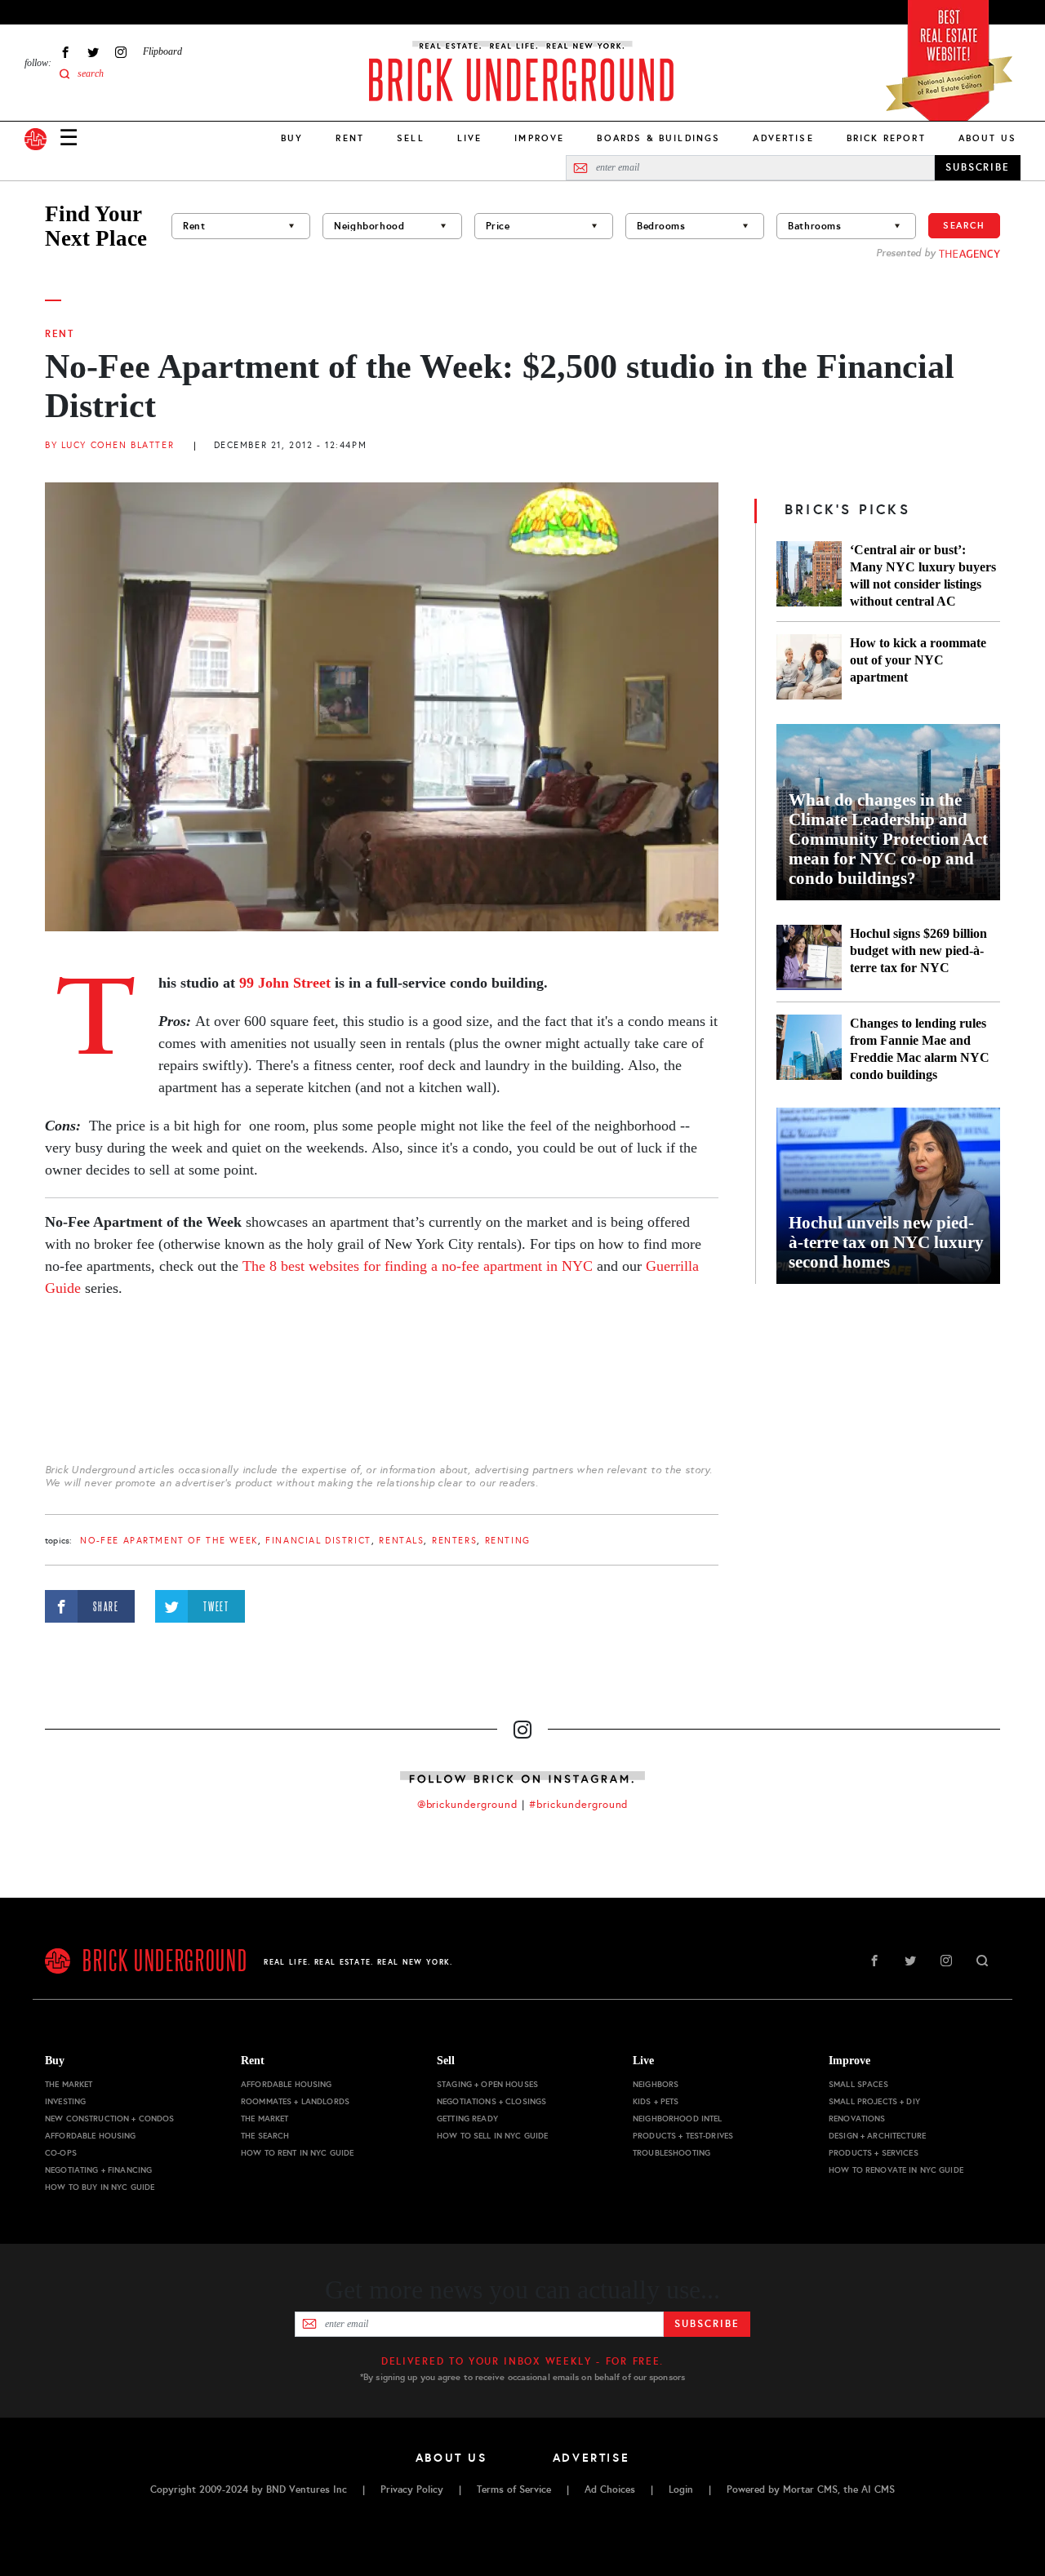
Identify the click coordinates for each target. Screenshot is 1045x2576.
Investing (65, 2101)
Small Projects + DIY (874, 2101)
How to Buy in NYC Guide (100, 2187)
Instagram (121, 52)
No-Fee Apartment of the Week (169, 1541)
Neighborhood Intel (678, 2119)
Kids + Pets (656, 2101)
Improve (539, 138)
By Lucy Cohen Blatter (109, 445)
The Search (265, 2136)
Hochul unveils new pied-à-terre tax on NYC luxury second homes (886, 1242)
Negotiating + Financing (98, 2170)
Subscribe (707, 2324)
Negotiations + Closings (491, 2101)
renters (454, 1541)
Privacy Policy (412, 2489)
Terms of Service (514, 2489)
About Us (987, 138)
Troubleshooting (671, 2153)
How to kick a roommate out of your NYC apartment (918, 660)
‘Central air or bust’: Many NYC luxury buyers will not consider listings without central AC (923, 575)
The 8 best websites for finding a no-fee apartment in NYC (418, 1266)
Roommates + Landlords (295, 2101)
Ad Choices (610, 2489)
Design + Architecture (877, 2136)
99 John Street (285, 983)
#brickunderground (579, 1805)
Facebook (65, 52)
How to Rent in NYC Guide (297, 2153)
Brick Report (886, 138)
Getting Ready (467, 2119)
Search (964, 225)
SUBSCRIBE (978, 167)
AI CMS (878, 2489)
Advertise (783, 138)
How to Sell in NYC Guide (492, 2136)
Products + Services (874, 2153)
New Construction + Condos (110, 2119)
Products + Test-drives (683, 2136)
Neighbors (656, 2084)
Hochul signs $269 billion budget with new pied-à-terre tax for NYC (918, 950)
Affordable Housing (91, 2136)
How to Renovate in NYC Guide (896, 2170)
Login (681, 2489)
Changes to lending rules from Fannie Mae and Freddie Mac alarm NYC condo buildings (920, 1049)
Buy (292, 138)
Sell (411, 138)
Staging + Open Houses (487, 2084)
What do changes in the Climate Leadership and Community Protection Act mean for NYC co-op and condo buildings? (888, 839)
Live (470, 138)
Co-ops (61, 2153)
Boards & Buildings (658, 138)
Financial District (318, 1541)
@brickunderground (468, 1805)
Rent (350, 138)
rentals (401, 1541)
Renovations (857, 2119)
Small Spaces (858, 2084)
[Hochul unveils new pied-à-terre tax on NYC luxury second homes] (888, 1196)
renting (508, 1541)
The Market (69, 2084)
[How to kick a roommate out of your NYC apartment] (809, 667)
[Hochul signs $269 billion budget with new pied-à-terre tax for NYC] (809, 957)
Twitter (93, 52)
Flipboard (162, 51)
